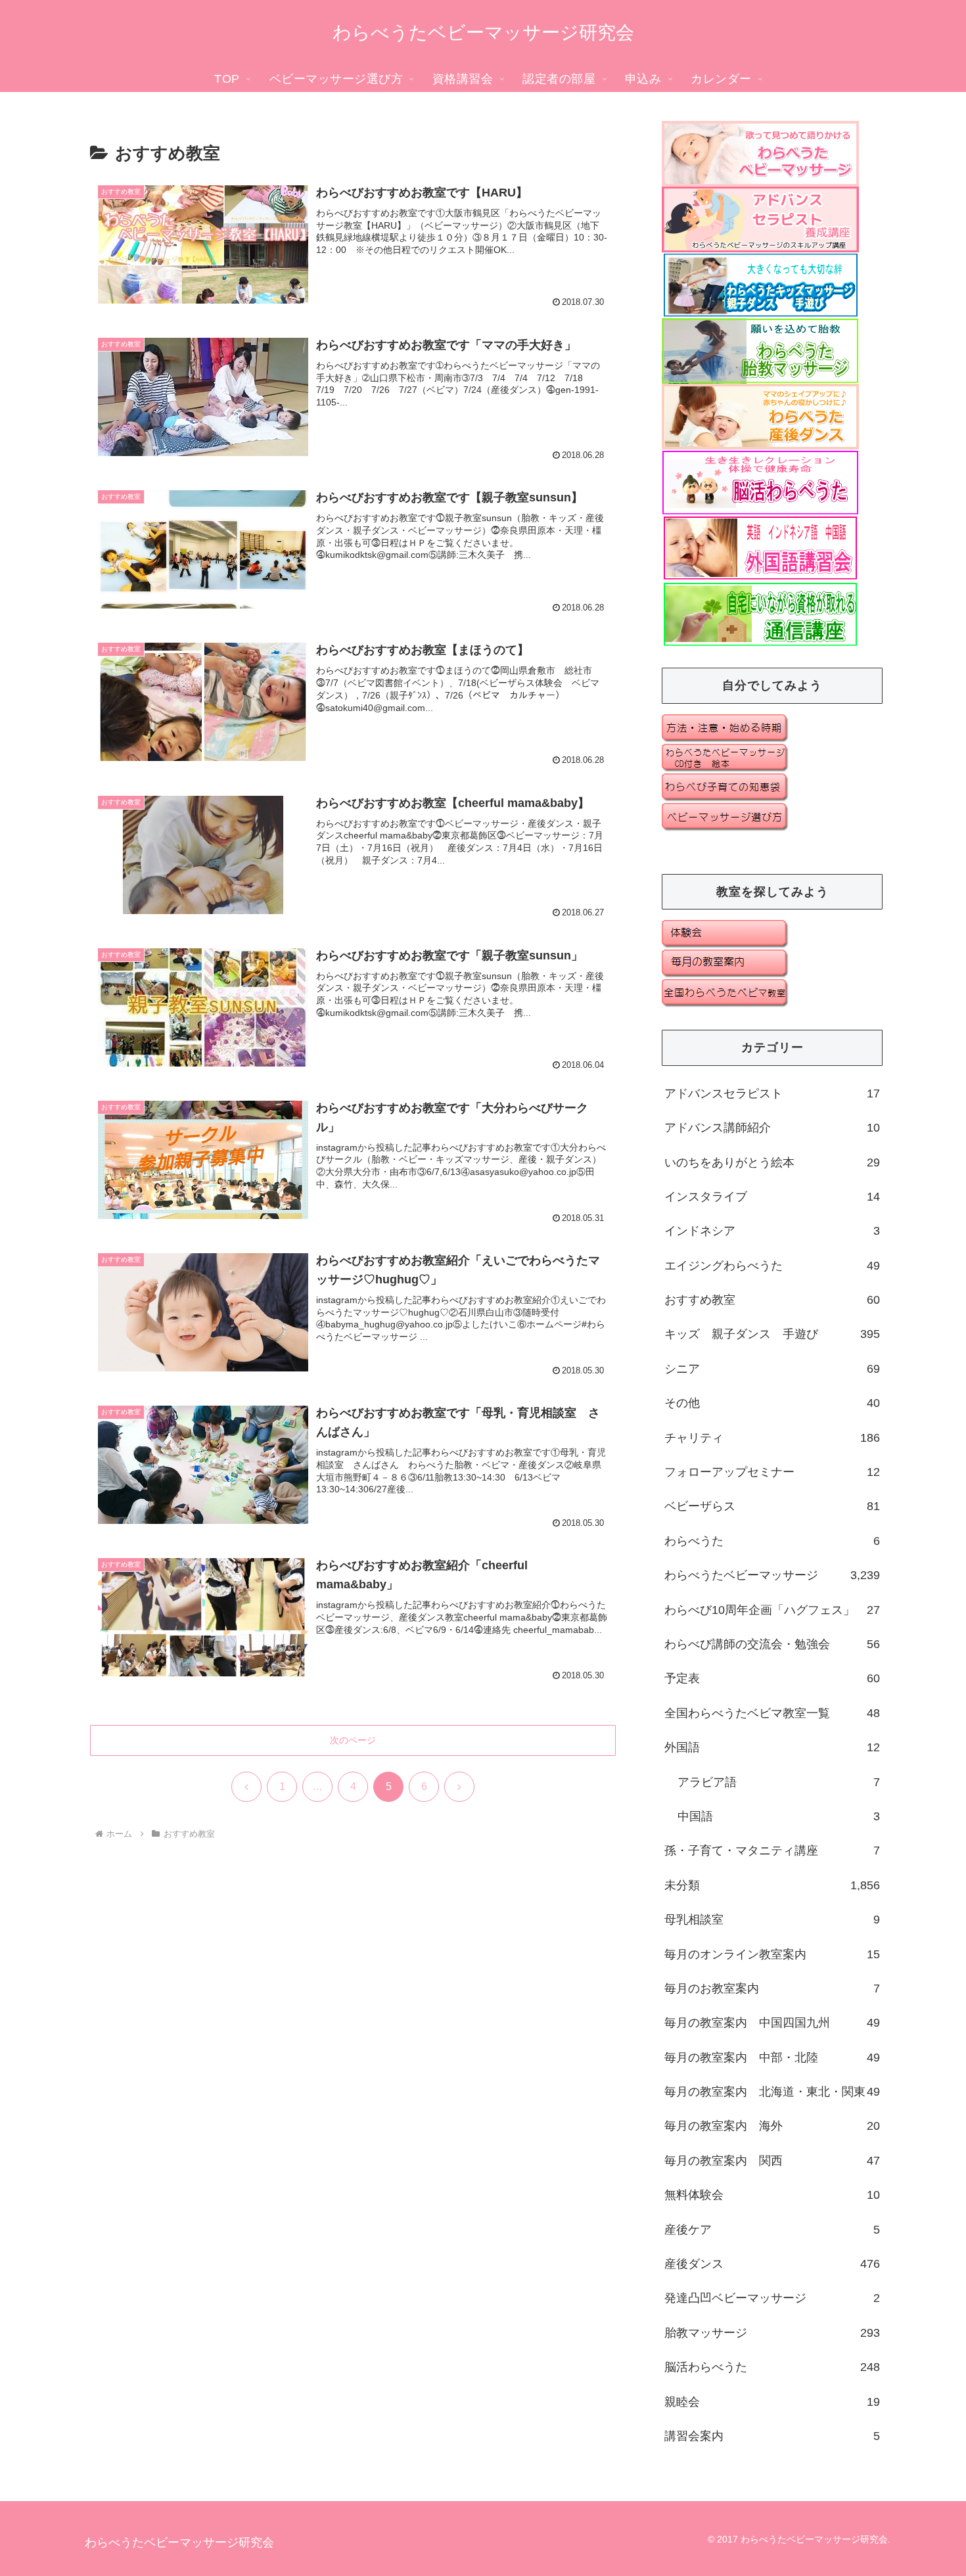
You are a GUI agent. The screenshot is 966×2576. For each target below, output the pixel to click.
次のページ (353, 1740)
